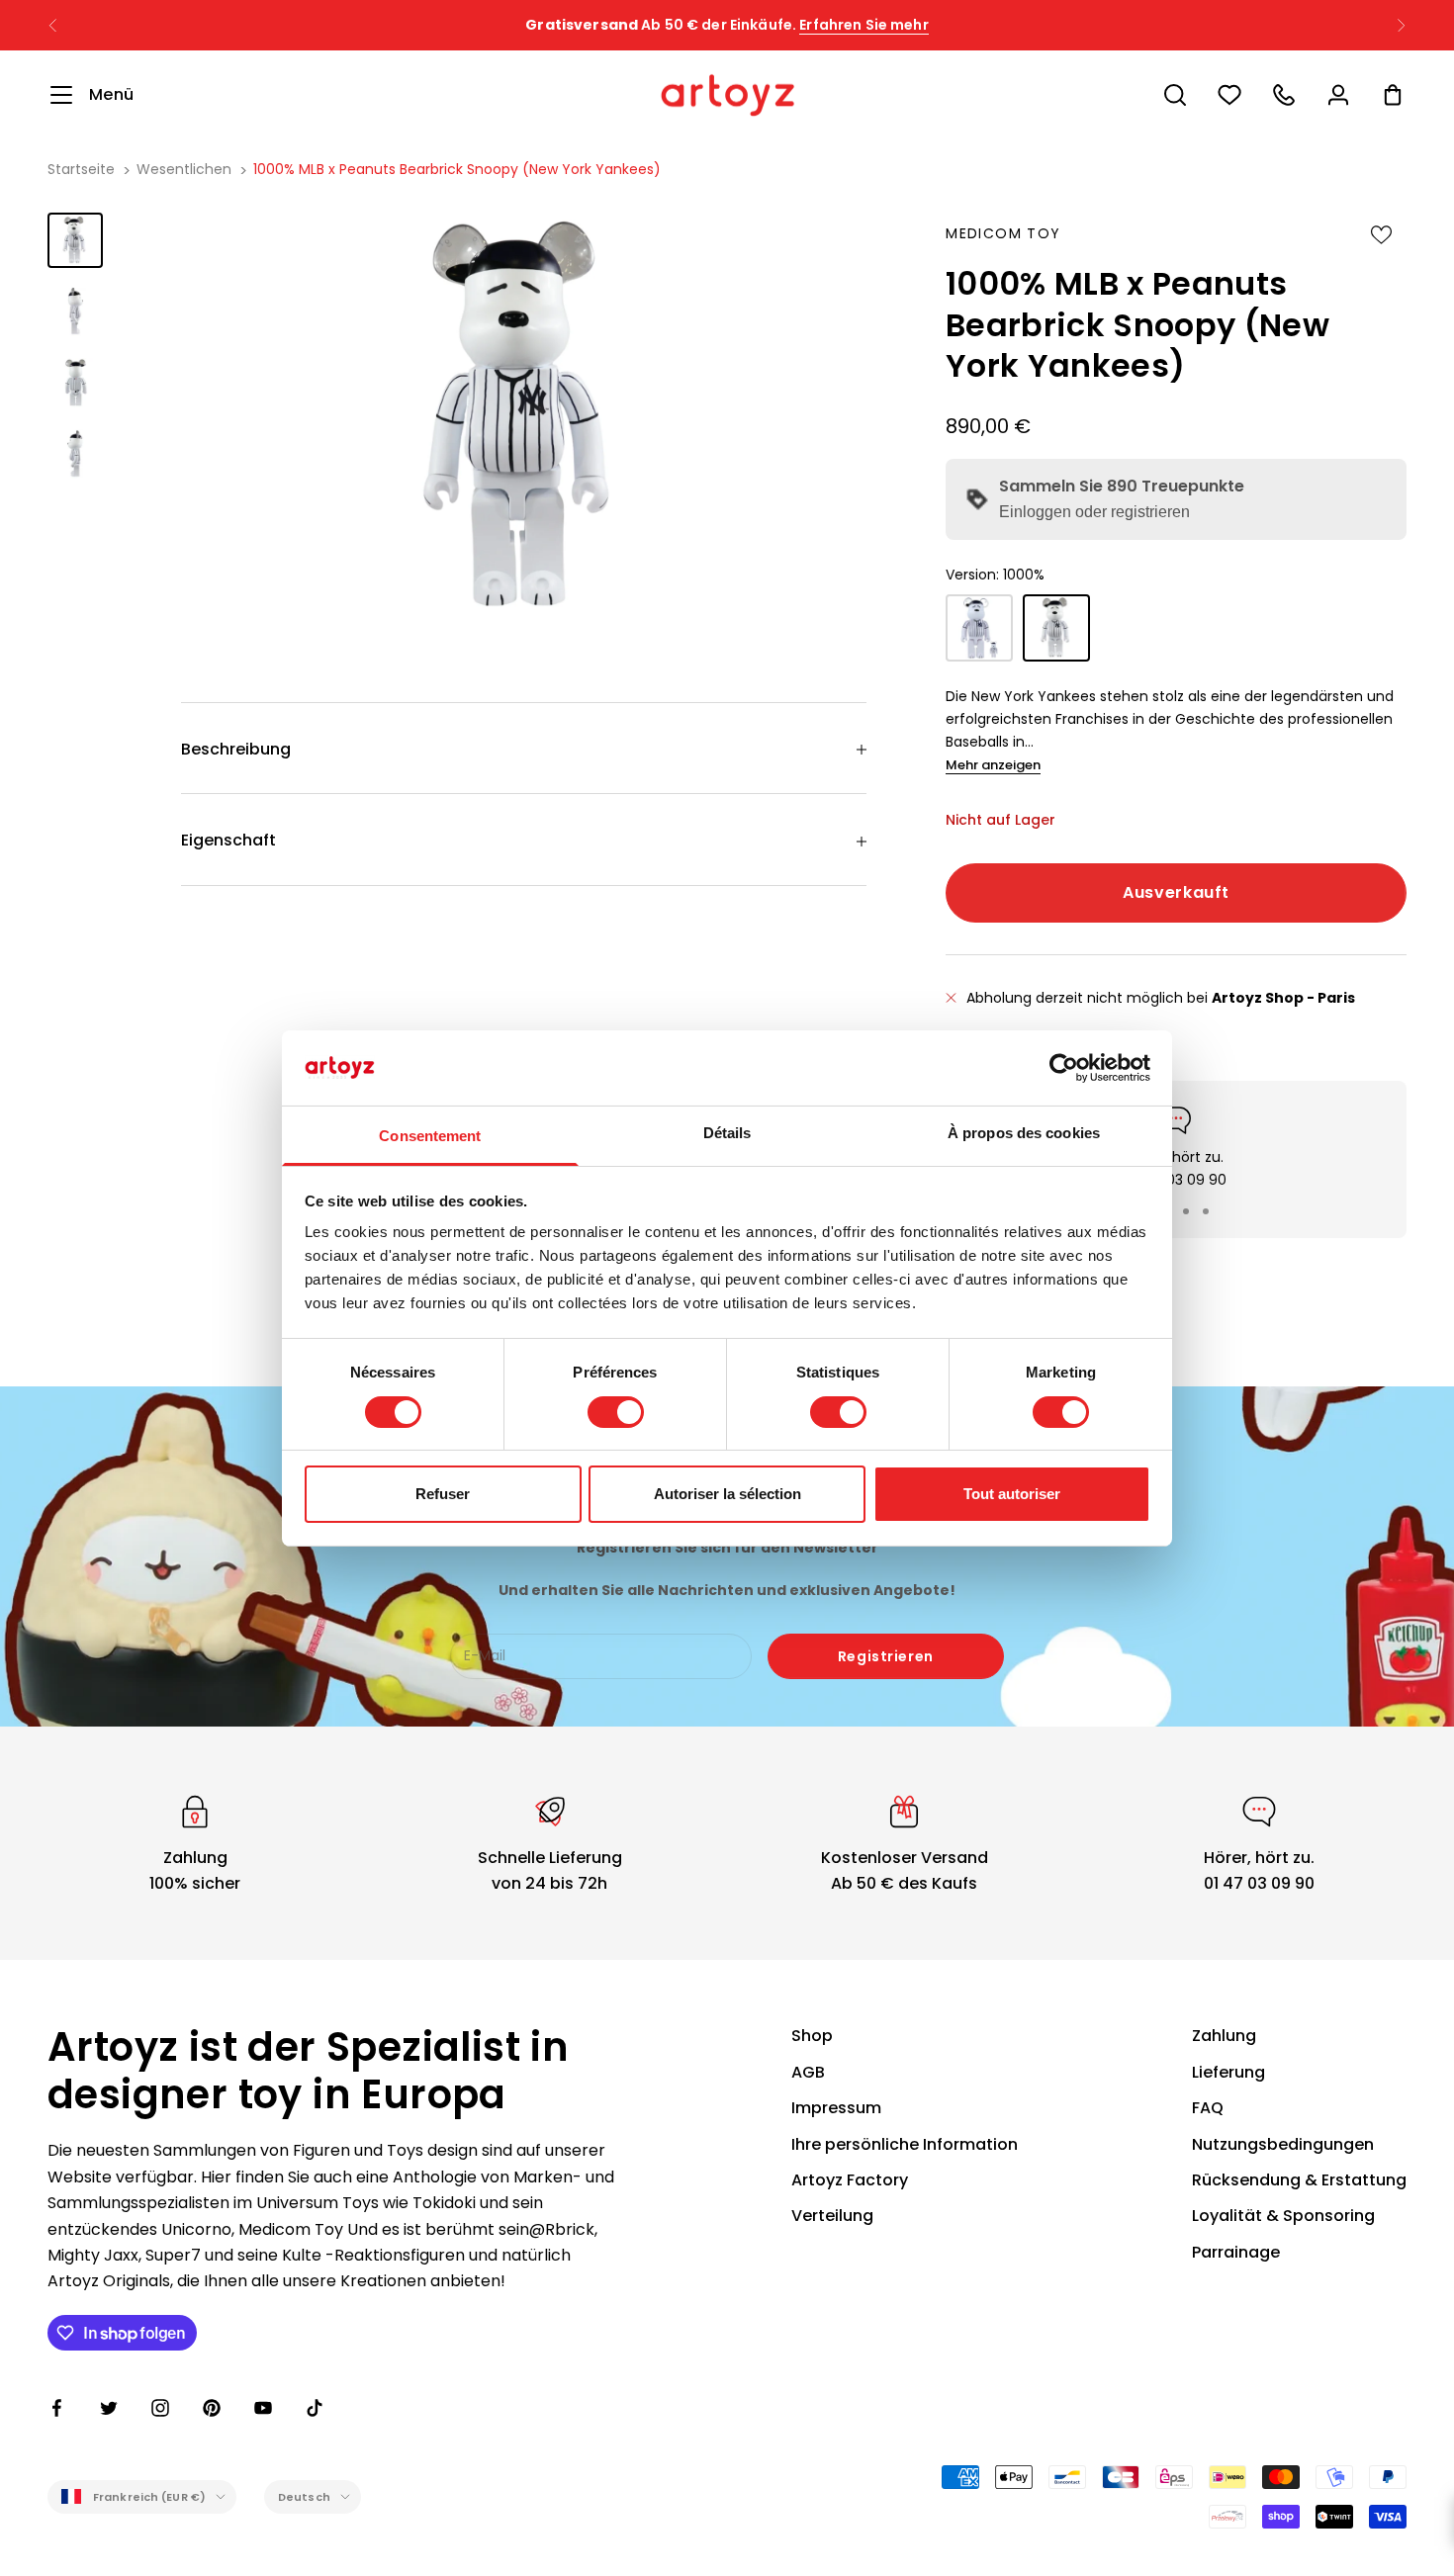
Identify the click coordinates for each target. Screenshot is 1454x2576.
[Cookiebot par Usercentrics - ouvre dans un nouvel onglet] (1064, 1068)
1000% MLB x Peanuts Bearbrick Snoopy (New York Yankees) (457, 169)
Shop (812, 2036)
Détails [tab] (727, 1133)
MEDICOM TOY (1003, 233)
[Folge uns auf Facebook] (57, 2408)
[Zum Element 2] (75, 311)
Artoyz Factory (850, 2180)
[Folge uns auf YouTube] (263, 2408)
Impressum (836, 2108)
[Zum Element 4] (75, 454)
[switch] (616, 1412)
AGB (808, 2072)
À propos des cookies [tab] (1024, 1133)
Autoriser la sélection (727, 1494)
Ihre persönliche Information (905, 2144)
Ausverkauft (1176, 892)
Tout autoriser (1012, 1494)
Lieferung (1228, 2072)
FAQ (1208, 2108)
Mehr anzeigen (993, 765)
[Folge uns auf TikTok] (315, 2408)
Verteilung (832, 2216)
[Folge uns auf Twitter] (109, 2408)
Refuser (443, 1494)
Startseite (81, 169)
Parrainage (1236, 2252)
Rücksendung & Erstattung (1299, 2180)
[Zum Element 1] (75, 240)
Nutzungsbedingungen (1283, 2144)
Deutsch (304, 2497)
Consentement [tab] (430, 1136)
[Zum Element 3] (75, 383)
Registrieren (886, 1656)
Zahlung (1224, 2036)
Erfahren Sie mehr (863, 25)
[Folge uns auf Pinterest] (212, 2408)
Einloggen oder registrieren (1094, 512)
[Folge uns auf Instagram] (160, 2408)
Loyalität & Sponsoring (1283, 2216)
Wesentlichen (184, 169)
